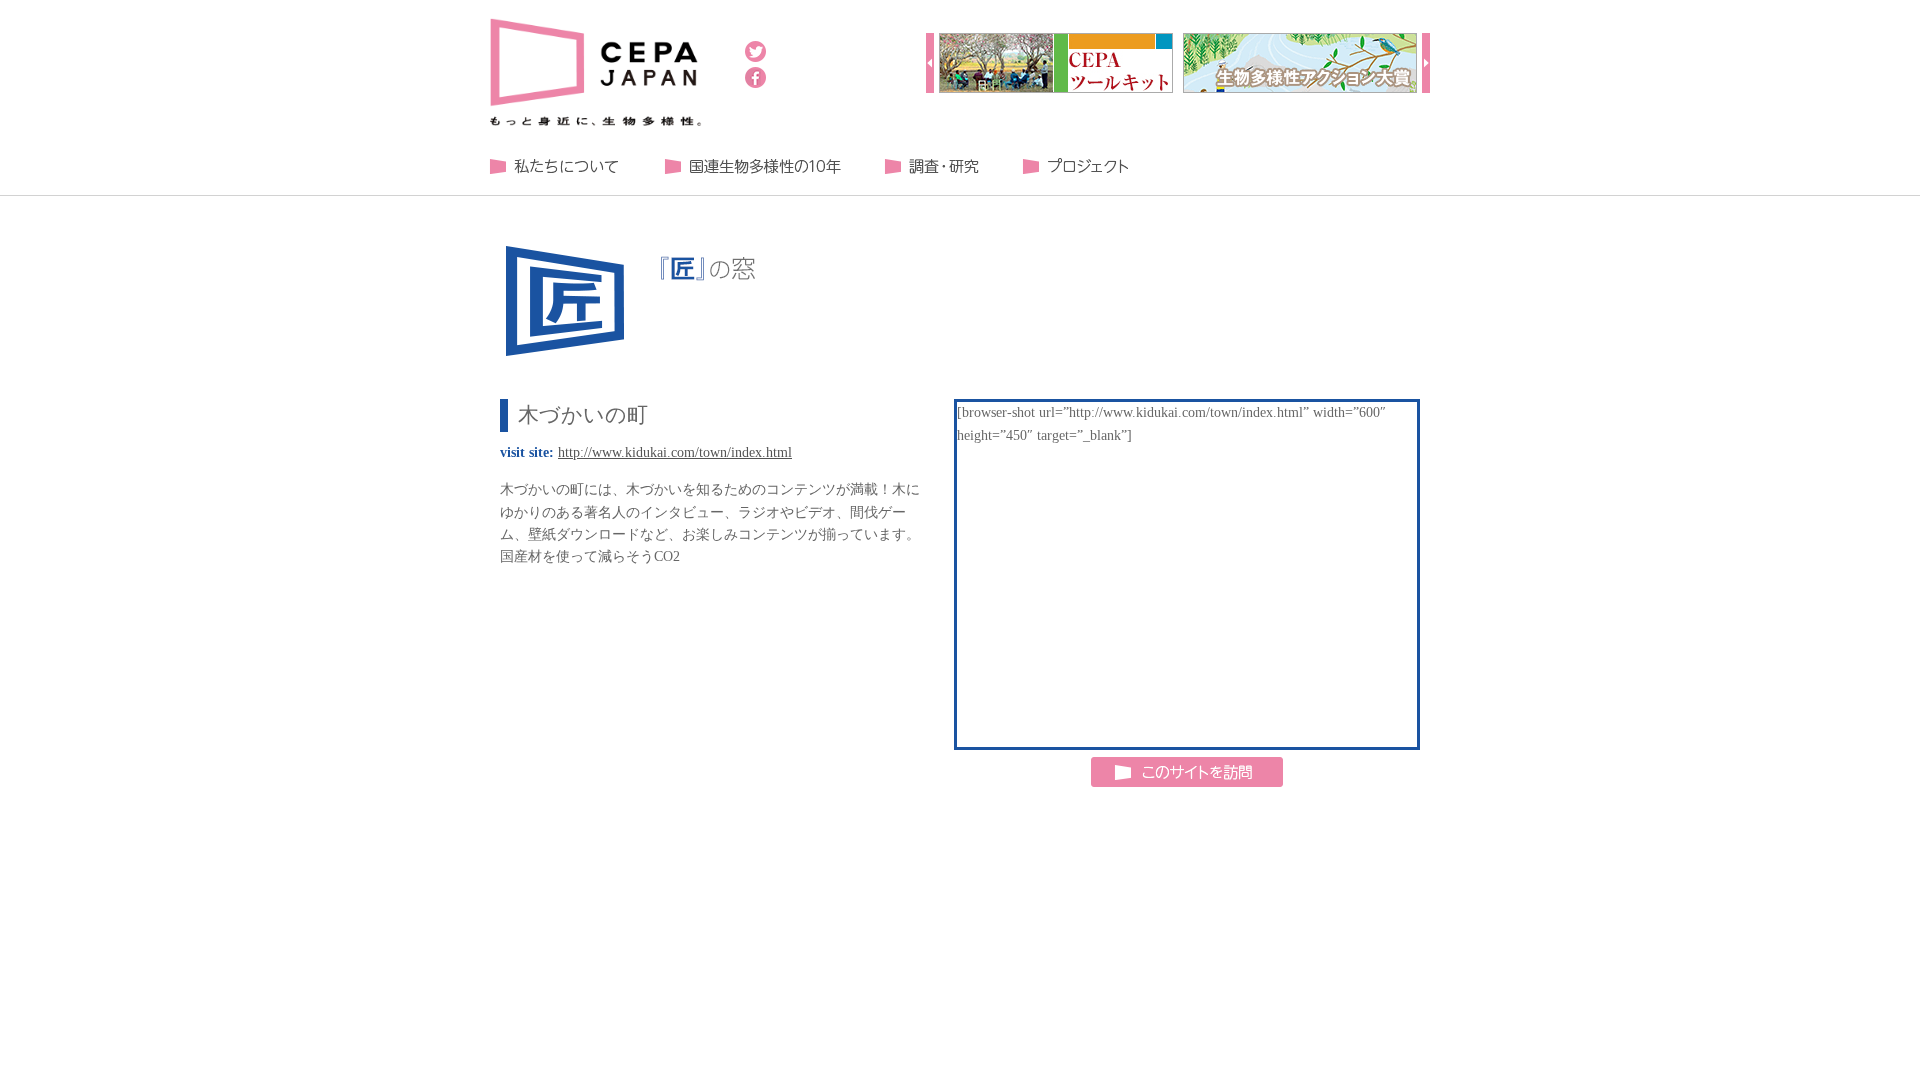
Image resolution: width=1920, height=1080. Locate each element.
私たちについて (555, 166)
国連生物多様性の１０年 (752, 166)
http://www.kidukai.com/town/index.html (675, 452)
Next (1426, 63)
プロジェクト (1075, 166)
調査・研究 (931, 166)
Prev (930, 63)
